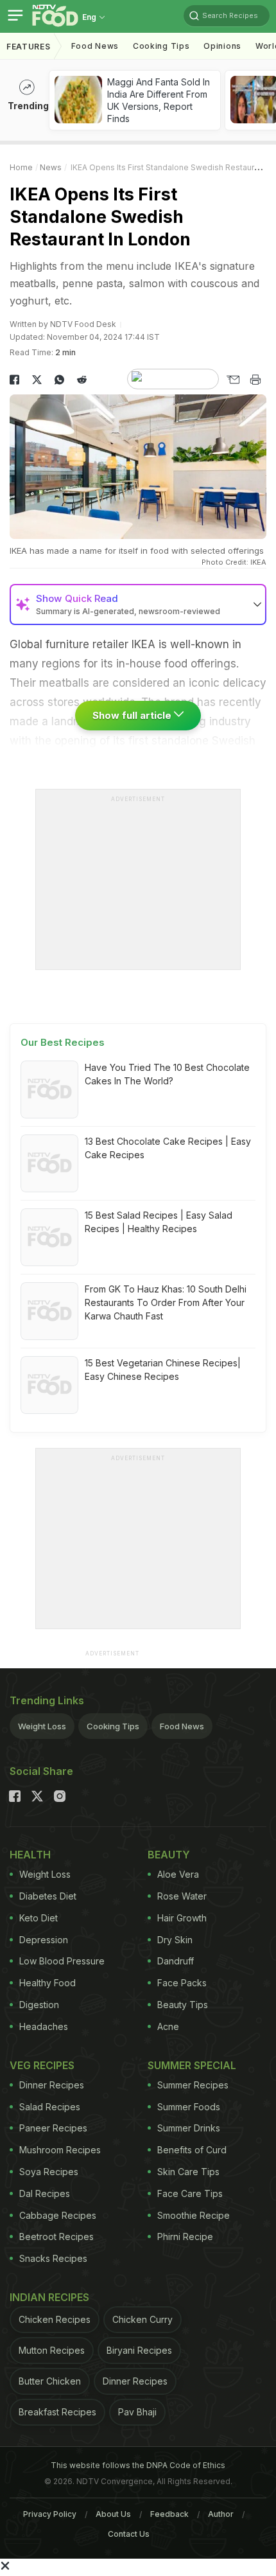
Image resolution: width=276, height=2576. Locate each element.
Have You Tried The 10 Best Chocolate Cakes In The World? (167, 1074)
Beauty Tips (183, 2005)
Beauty (169, 1855)
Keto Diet (39, 1918)
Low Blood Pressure (62, 1961)
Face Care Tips (190, 2193)
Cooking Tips (113, 1726)
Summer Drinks (189, 2128)
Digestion (39, 2005)
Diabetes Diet (48, 1896)
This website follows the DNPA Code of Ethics (138, 2465)
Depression (44, 1940)
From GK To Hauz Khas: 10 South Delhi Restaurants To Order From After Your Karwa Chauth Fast (166, 1302)
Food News (95, 46)
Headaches (44, 2026)
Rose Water (182, 1896)
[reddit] (82, 380)
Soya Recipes (49, 2172)
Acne (168, 2026)
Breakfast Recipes (57, 2412)
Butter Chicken (50, 2381)
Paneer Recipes (53, 2128)
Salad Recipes (50, 2107)
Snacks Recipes (53, 2258)
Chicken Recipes (55, 2319)
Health (30, 1855)
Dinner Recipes (52, 2085)
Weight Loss (42, 1726)
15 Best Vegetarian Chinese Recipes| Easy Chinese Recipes (163, 1370)
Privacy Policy (50, 2514)
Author (221, 2514)
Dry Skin (175, 1940)
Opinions (222, 46)
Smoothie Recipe (194, 2215)
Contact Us (129, 2534)
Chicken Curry (142, 2319)
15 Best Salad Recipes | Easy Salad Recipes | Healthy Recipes (159, 1222)
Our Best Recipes (63, 1042)
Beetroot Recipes (56, 2236)
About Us (113, 2514)
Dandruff (176, 1961)
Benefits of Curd (192, 2150)
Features (29, 47)
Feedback (169, 2514)
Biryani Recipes (139, 2350)
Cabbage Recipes (58, 2215)
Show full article (133, 715)
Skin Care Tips (188, 2172)
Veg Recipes (42, 2065)
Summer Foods (189, 2107)
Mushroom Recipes (60, 2150)
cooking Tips (161, 46)
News (51, 167)
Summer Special (192, 2065)
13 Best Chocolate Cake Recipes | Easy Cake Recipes (168, 1148)
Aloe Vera (178, 1874)
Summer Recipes (193, 2085)
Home (21, 167)
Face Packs (182, 1983)
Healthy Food (47, 1983)
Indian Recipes (49, 2297)
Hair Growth (182, 1918)
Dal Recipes (45, 2193)
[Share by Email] (233, 380)
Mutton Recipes (52, 2350)
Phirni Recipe (185, 2236)
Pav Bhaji (137, 2412)
